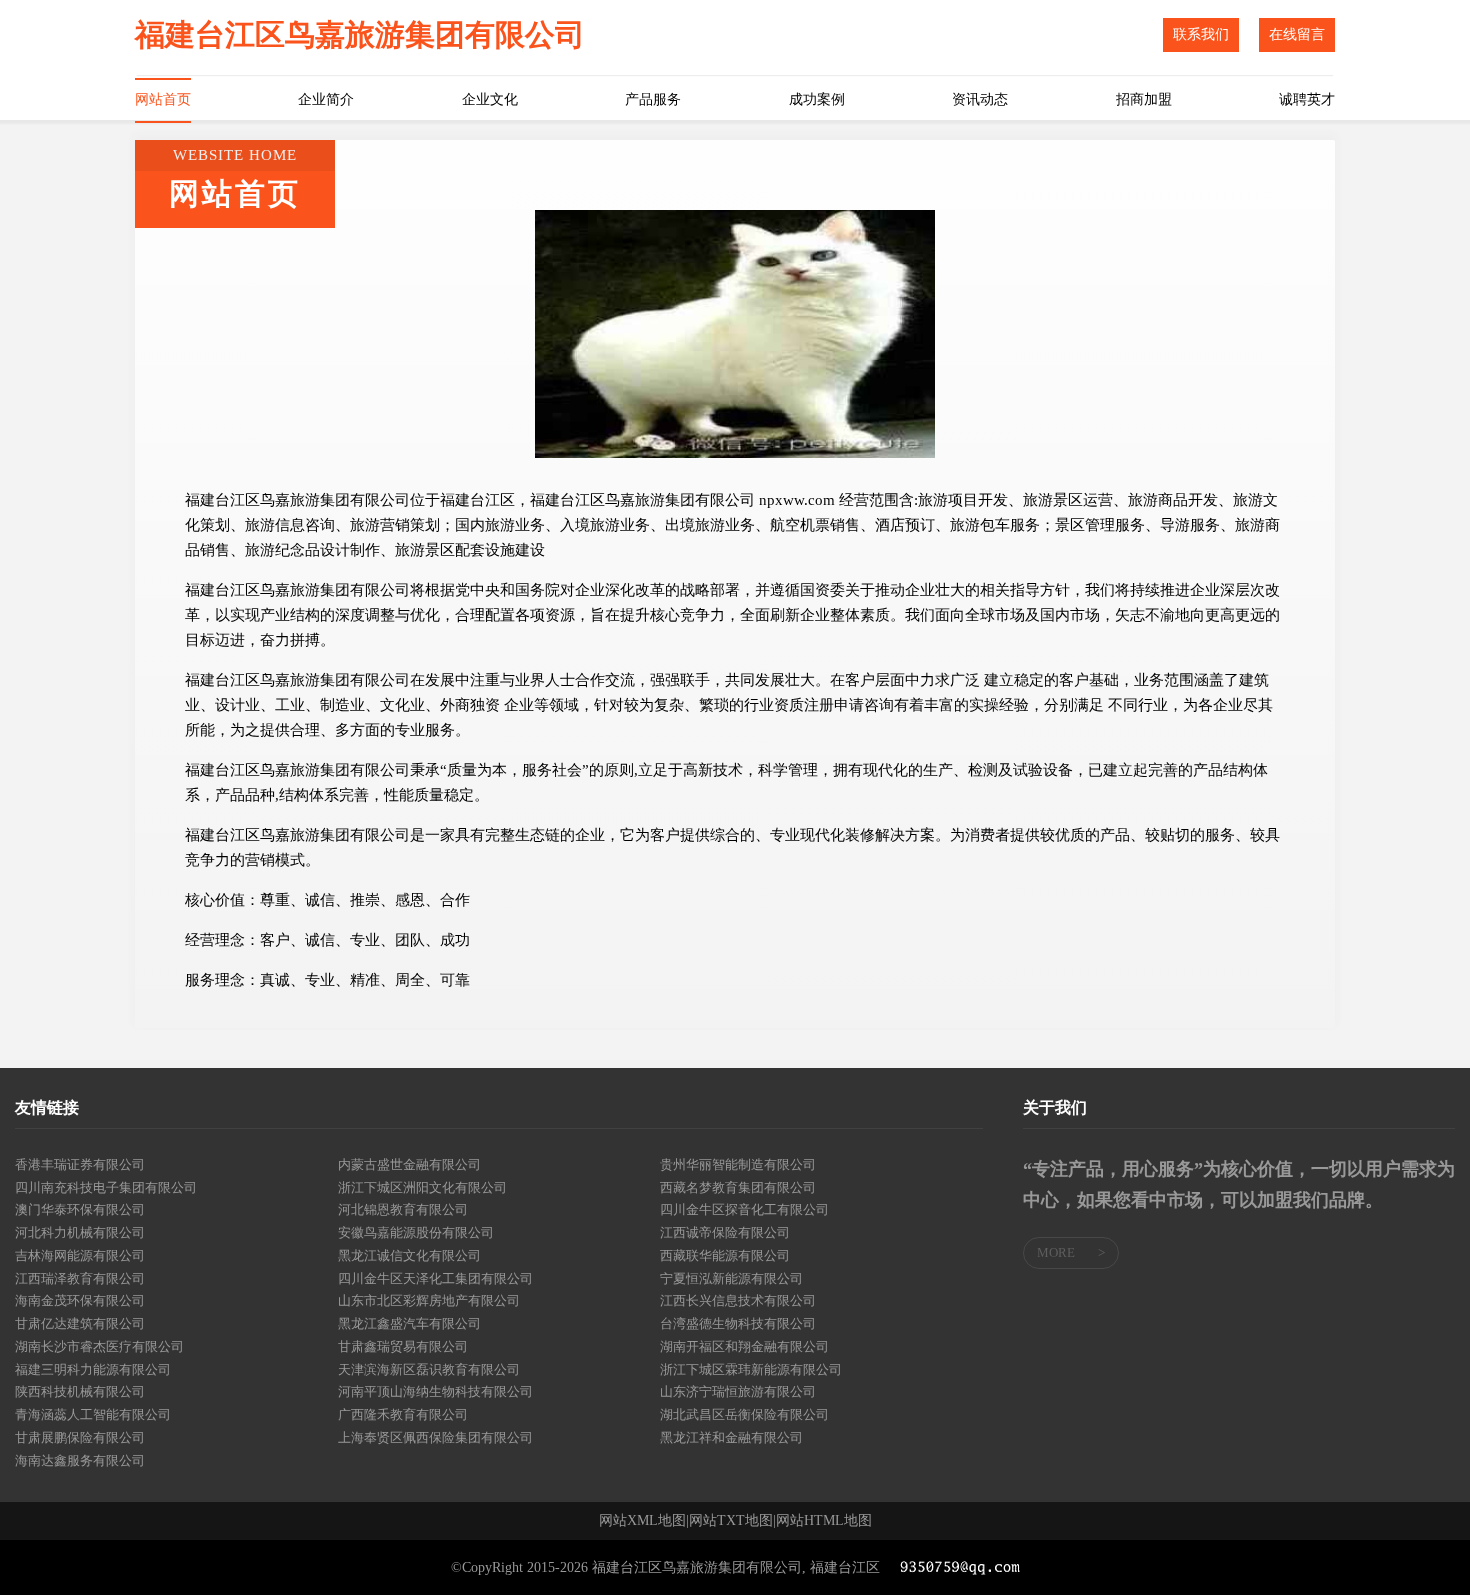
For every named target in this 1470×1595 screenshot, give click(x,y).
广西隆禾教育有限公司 (403, 1414)
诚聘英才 (1307, 99)
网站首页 (163, 99)
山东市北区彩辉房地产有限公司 (429, 1300)
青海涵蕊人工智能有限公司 (93, 1414)
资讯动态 (980, 99)
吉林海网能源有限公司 (80, 1255)
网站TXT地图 (731, 1521)
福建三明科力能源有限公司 (93, 1369)
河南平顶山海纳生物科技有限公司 (435, 1391)
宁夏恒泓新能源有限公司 (731, 1278)
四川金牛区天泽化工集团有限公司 (435, 1278)
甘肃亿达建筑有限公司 (80, 1323)
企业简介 (326, 99)
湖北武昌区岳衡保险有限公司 (744, 1414)
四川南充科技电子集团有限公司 (106, 1187)
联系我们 (1201, 34)
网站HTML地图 (824, 1521)
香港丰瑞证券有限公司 (80, 1164)
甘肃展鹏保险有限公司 (80, 1437)
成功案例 (817, 99)
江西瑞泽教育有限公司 (80, 1278)
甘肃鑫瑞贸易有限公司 (403, 1346)
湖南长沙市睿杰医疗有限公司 (99, 1346)
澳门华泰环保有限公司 (80, 1209)
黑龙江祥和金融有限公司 (731, 1437)
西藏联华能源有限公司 (725, 1255)
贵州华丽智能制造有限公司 (738, 1164)
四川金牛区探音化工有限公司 (744, 1209)
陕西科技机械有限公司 (80, 1391)
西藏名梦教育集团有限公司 (738, 1187)
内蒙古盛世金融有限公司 (409, 1164)
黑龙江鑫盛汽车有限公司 (409, 1323)
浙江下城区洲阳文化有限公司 (422, 1187)
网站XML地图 (642, 1521)
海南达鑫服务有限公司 (80, 1460)
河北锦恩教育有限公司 (403, 1209)
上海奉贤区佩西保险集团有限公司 (435, 1437)
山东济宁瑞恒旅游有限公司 (738, 1391)
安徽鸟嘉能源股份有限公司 (416, 1232)
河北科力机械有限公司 (80, 1232)
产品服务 (653, 99)
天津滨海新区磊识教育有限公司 (429, 1369)
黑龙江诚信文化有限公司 (409, 1255)
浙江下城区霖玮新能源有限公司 (751, 1369)
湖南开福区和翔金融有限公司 (744, 1346)
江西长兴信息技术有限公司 (738, 1300)
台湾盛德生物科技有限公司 (738, 1323)
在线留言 (1297, 34)
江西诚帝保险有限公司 (725, 1232)
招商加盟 (1144, 99)
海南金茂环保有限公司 (80, 1300)
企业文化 (490, 99)
